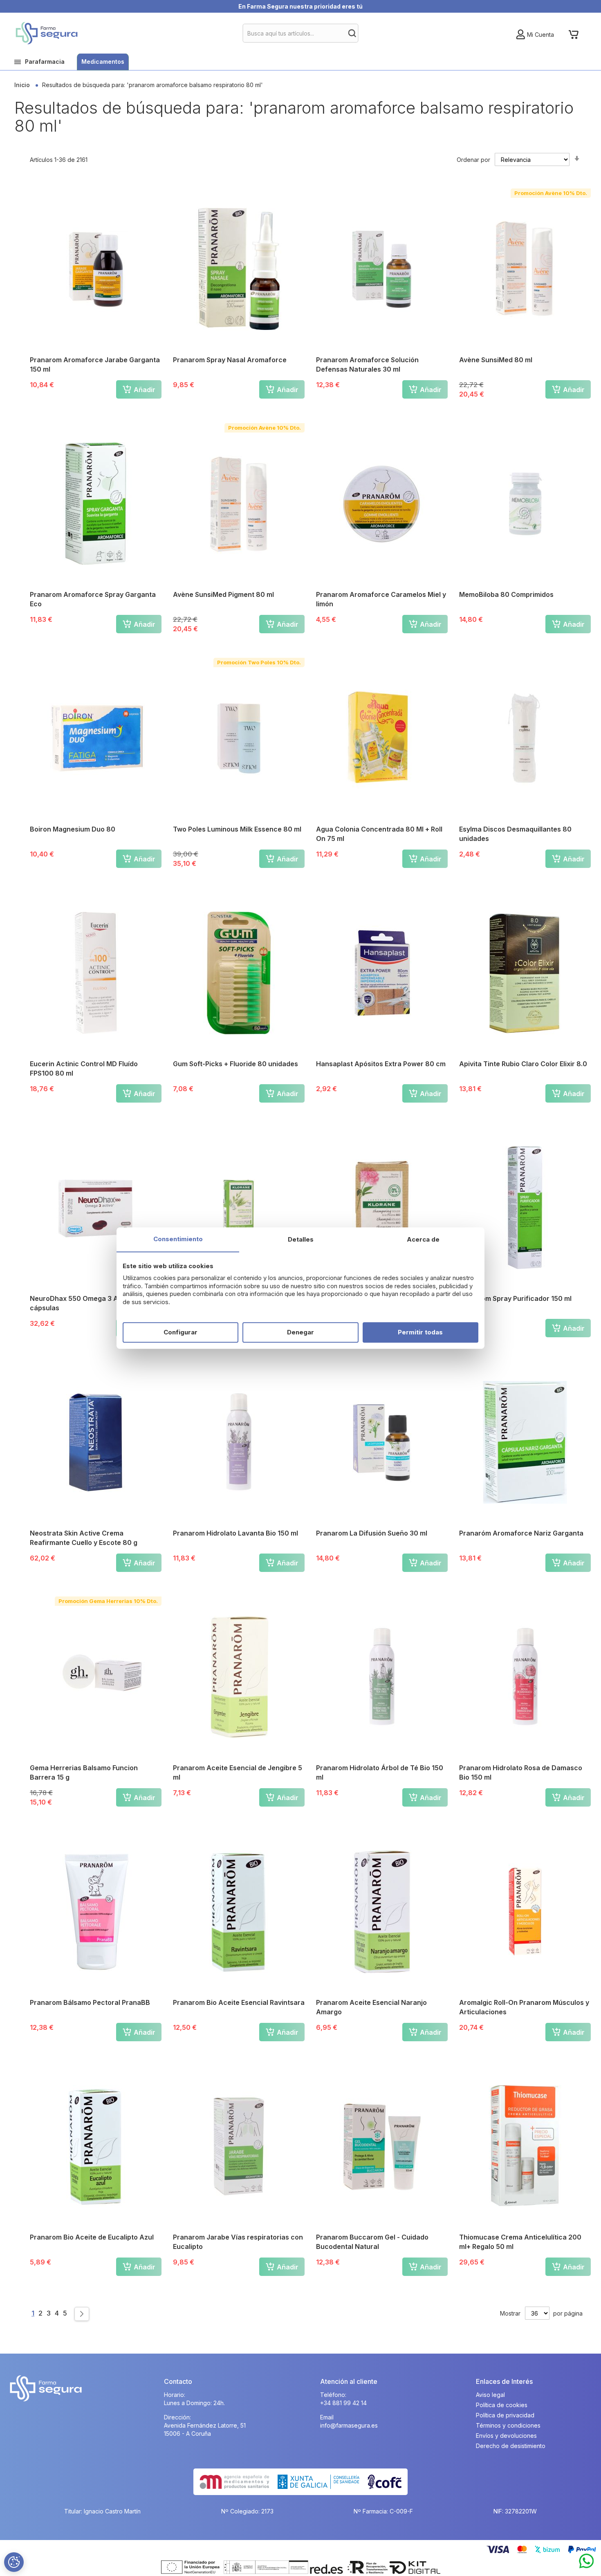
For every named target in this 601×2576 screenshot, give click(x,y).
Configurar (181, 1332)
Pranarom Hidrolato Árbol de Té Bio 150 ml (380, 1772)
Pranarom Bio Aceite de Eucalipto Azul (92, 2237)
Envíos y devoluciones (506, 2436)
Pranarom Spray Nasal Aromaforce (230, 360)
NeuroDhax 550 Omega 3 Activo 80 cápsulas (87, 1303)
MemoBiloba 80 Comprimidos (506, 594)
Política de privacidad (505, 2415)
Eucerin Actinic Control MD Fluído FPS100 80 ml (84, 1068)
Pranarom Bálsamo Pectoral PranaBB (90, 2002)
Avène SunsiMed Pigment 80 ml (223, 594)
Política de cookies (502, 2405)
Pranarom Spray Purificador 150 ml (515, 1298)
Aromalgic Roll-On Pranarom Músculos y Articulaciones (524, 2007)
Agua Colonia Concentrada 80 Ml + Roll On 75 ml (379, 834)
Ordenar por (473, 160)
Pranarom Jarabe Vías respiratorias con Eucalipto (238, 2242)
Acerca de (423, 1239)
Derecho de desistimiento (511, 2446)
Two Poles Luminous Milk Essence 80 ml (237, 829)
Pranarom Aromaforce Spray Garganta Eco (93, 599)
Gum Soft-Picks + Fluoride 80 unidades (235, 1064)
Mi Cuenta (540, 35)
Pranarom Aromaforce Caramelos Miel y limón (381, 599)
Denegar (300, 1332)
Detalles (301, 1239)
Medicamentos (103, 62)
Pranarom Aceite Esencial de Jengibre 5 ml (238, 1772)
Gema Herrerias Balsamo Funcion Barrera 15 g (84, 1772)
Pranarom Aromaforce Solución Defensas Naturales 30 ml (367, 364)
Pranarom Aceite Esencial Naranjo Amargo (371, 2007)
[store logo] (46, 33)
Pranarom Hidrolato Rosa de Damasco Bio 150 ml (521, 1772)
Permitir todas (420, 1332)
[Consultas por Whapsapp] (586, 2561)
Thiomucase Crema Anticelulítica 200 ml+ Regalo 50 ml (520, 2242)
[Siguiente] (82, 2314)
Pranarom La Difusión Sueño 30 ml (372, 1533)
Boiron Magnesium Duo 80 (73, 829)
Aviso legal (490, 2395)
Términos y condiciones (508, 2425)
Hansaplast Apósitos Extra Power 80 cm (381, 1064)
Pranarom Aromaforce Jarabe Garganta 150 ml (95, 364)
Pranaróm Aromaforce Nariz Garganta (521, 1533)
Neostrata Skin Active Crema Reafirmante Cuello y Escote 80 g (84, 1538)
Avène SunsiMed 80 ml (496, 360)
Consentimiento (178, 1239)
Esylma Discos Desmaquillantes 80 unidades (515, 834)
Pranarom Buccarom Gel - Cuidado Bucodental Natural (372, 2242)
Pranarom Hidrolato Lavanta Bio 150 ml (235, 1533)
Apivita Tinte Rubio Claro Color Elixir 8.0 (523, 1064)
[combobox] (301, 33)
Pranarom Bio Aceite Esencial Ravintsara (239, 2002)
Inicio (23, 85)
